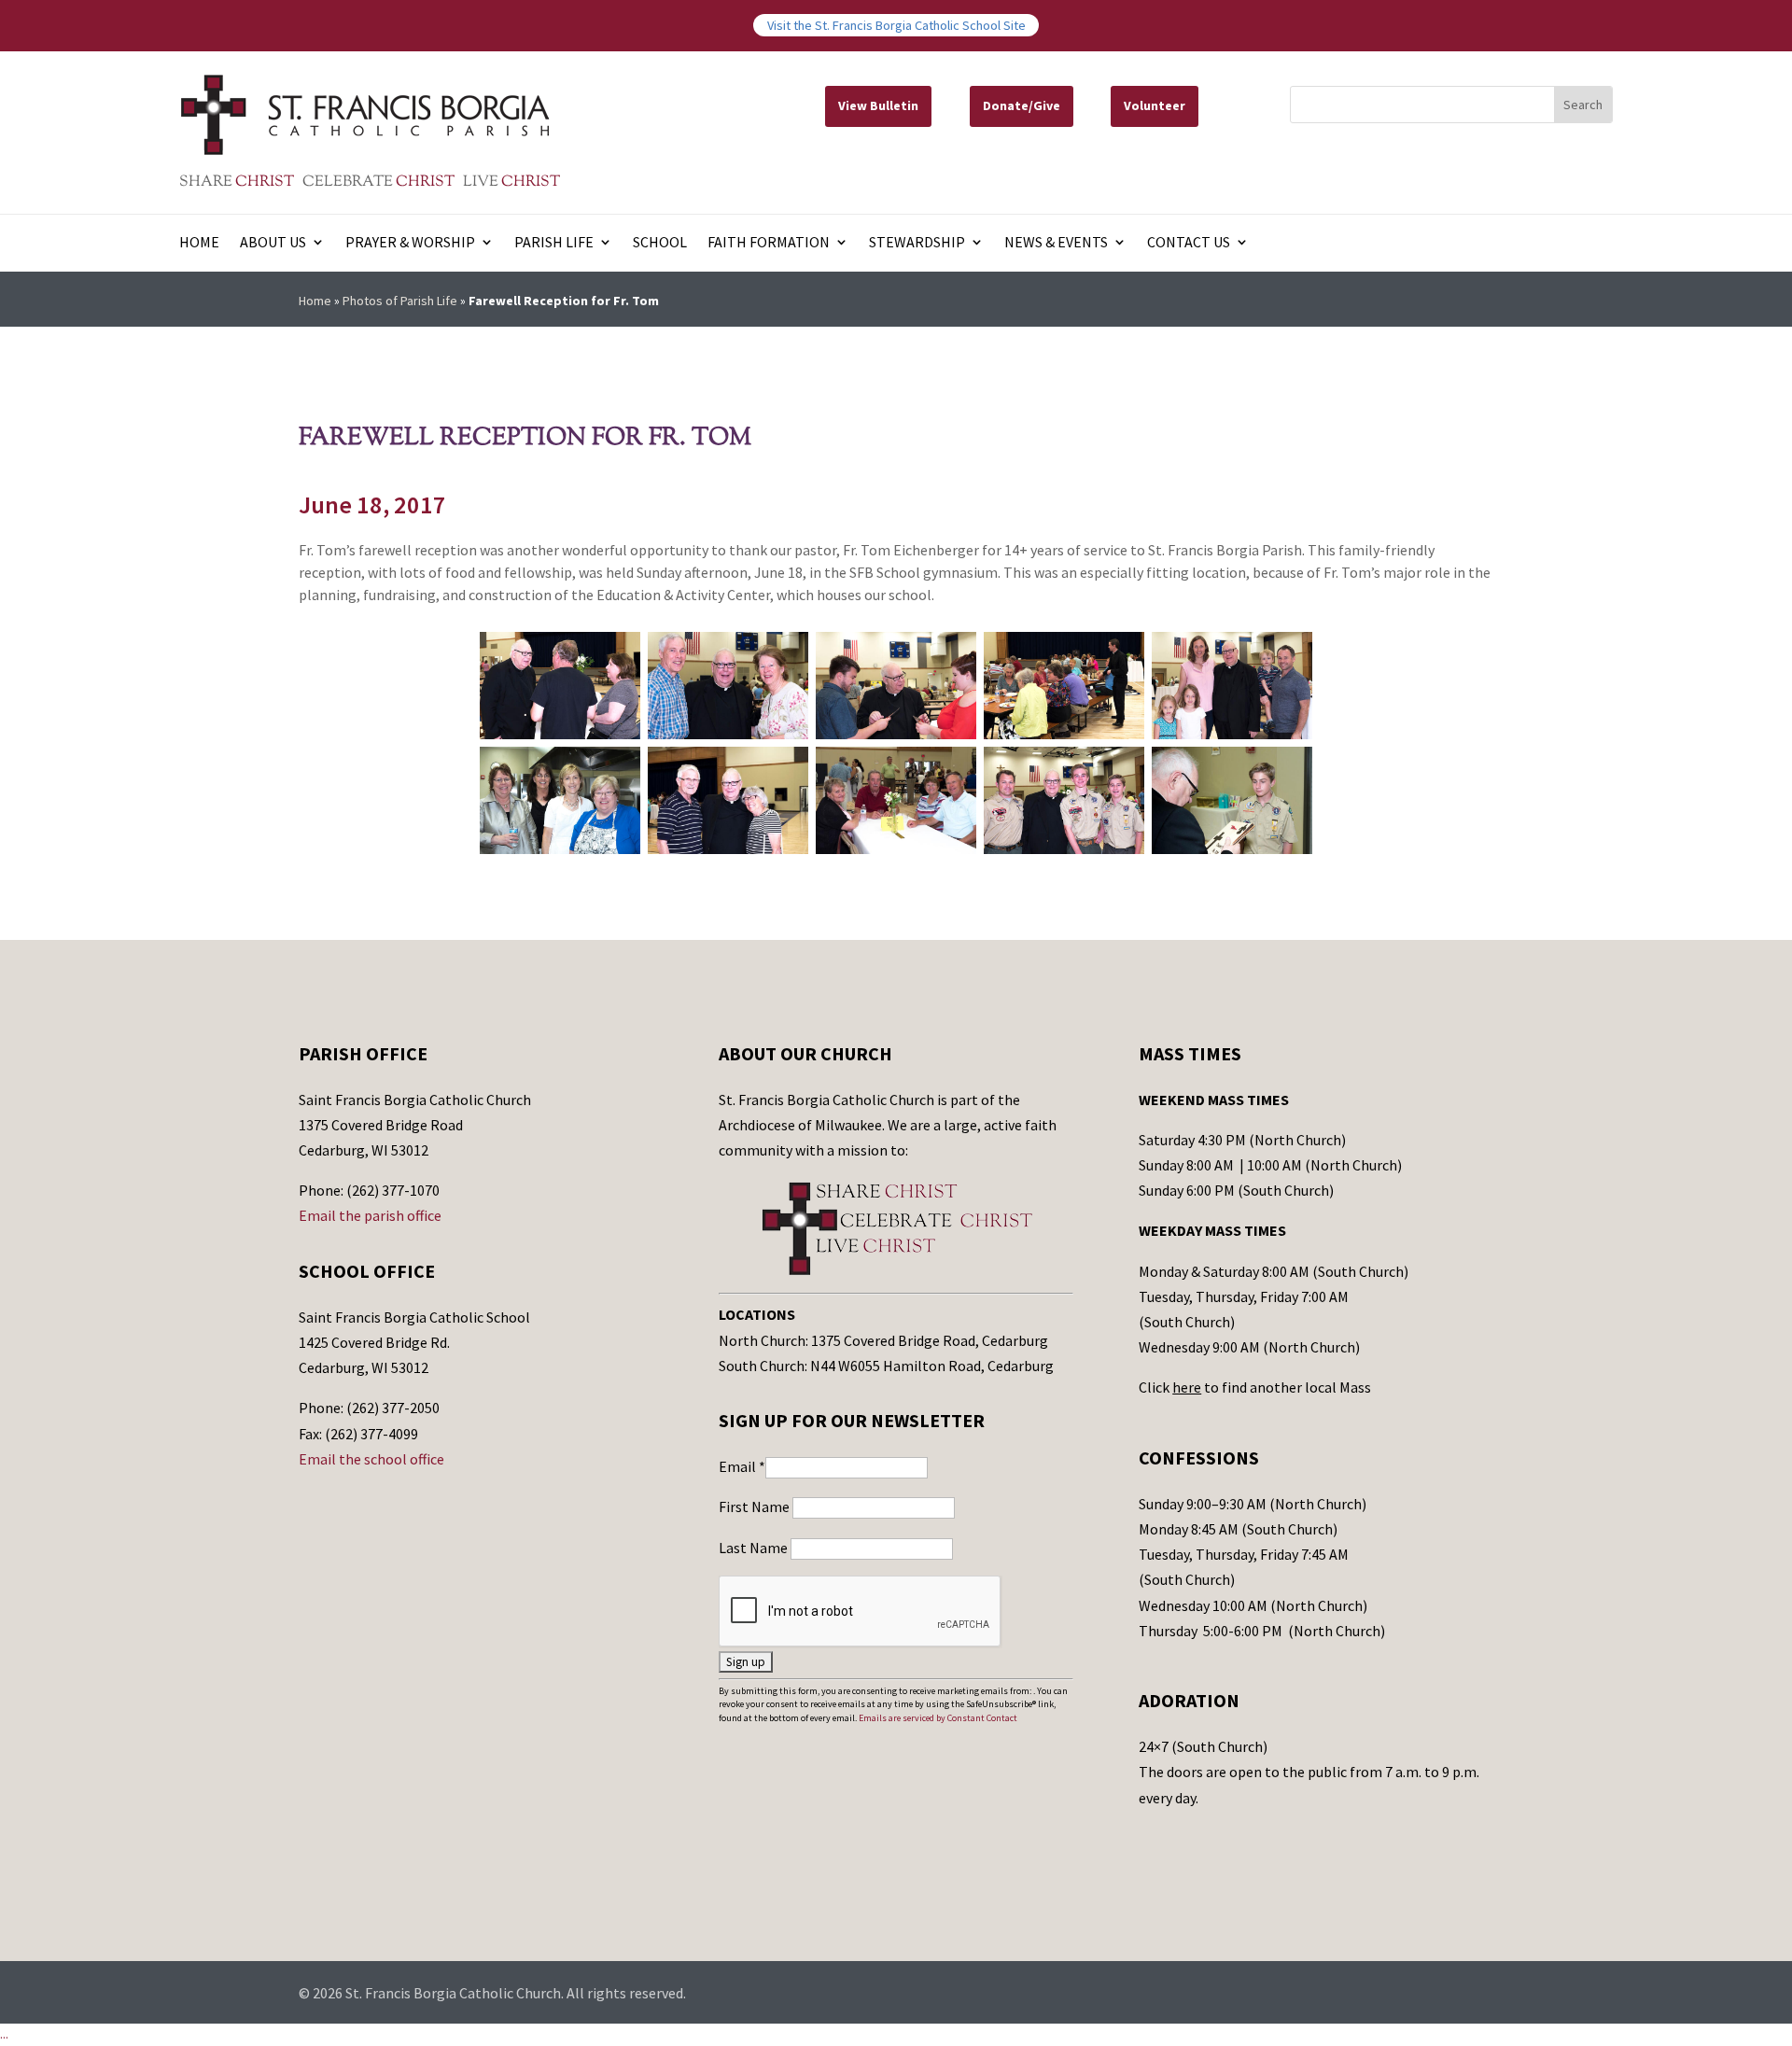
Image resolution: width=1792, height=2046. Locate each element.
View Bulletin (878, 105)
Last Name (755, 1548)
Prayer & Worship (410, 243)
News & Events (1056, 243)
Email (742, 1466)
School (660, 243)
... (4, 2034)
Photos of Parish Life (400, 301)
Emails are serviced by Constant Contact (938, 1718)
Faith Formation (769, 243)
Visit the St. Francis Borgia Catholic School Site (896, 25)
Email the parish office (370, 1215)
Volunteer (1155, 105)
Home (199, 243)
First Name (756, 1506)
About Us (273, 243)
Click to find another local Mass (1255, 1387)
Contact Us (1189, 243)
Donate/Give (1022, 105)
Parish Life (554, 243)
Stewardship (917, 243)
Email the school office (371, 1459)
